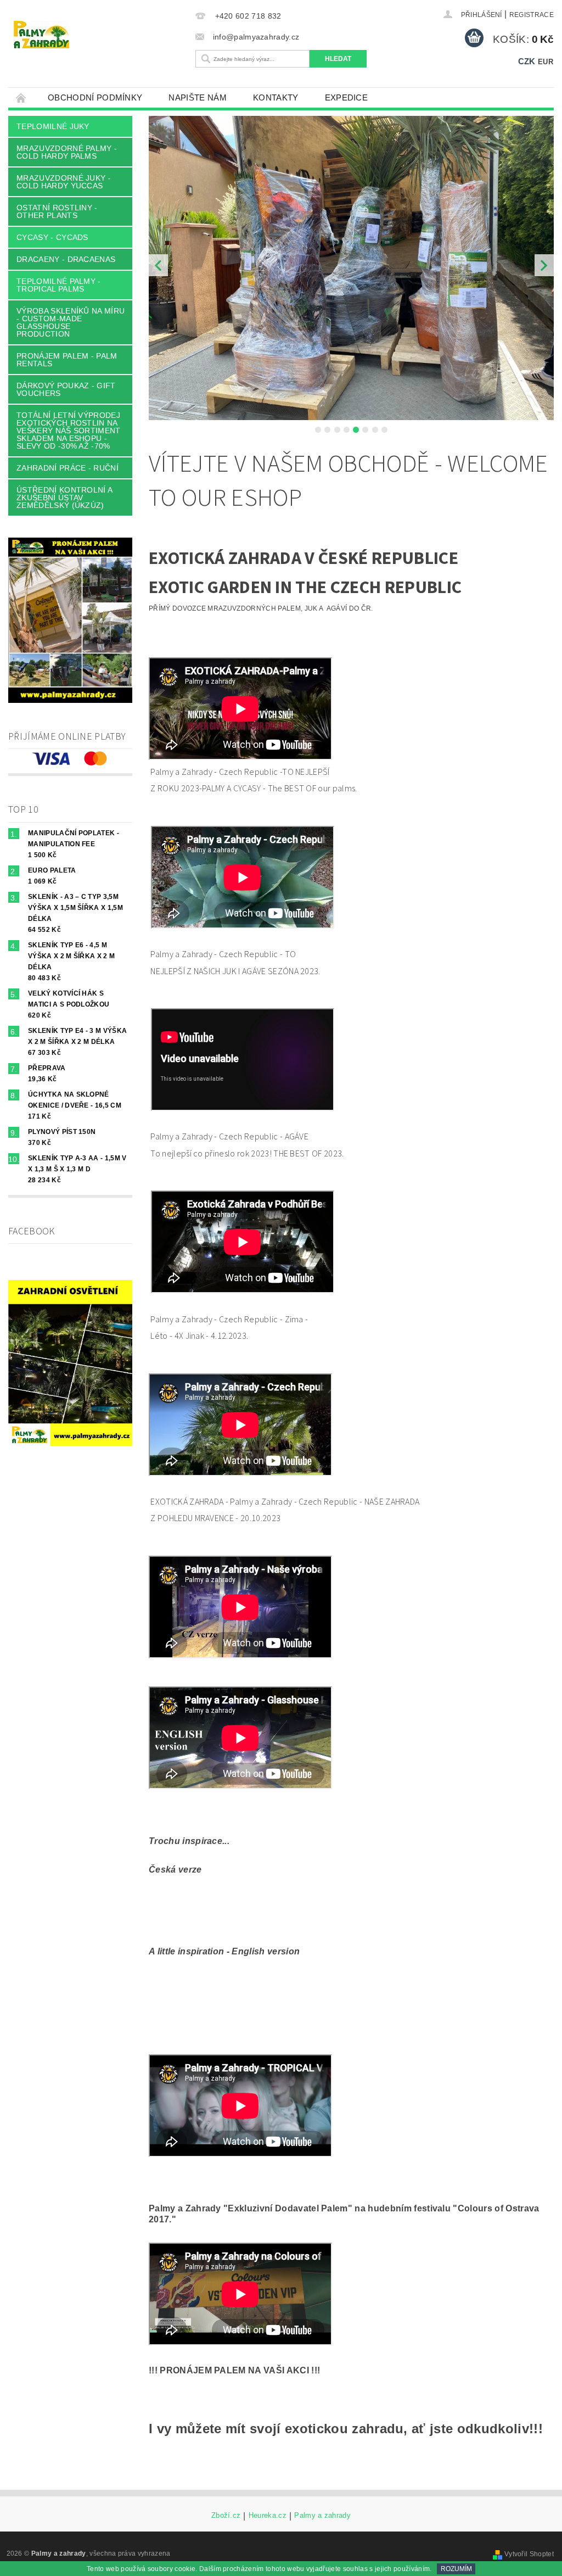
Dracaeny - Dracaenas (66, 259)
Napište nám (198, 97)
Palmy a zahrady (322, 2516)
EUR (546, 62)
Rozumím (456, 2569)
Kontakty (276, 97)
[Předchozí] (158, 265)
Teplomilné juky (53, 126)
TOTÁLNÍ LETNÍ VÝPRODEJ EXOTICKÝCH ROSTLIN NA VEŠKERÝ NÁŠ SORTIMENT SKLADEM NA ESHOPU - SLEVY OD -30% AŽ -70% (69, 431)
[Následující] (544, 265)
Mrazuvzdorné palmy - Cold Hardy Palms (67, 152)
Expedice (347, 97)
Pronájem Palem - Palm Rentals (67, 360)
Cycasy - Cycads (52, 237)
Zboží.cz (226, 2516)
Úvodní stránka (21, 97)
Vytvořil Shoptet (529, 2554)
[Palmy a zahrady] (99, 35)
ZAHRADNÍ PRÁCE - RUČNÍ (68, 468)
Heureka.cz (268, 2516)
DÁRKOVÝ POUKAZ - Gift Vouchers (66, 389)
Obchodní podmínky (95, 97)
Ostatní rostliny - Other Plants (57, 211)
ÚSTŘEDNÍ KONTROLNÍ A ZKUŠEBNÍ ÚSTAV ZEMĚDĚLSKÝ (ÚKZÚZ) (64, 498)
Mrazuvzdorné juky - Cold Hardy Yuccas (64, 182)
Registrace (532, 15)
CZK (527, 61)
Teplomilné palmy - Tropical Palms (59, 285)
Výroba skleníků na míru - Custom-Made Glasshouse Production (71, 322)
